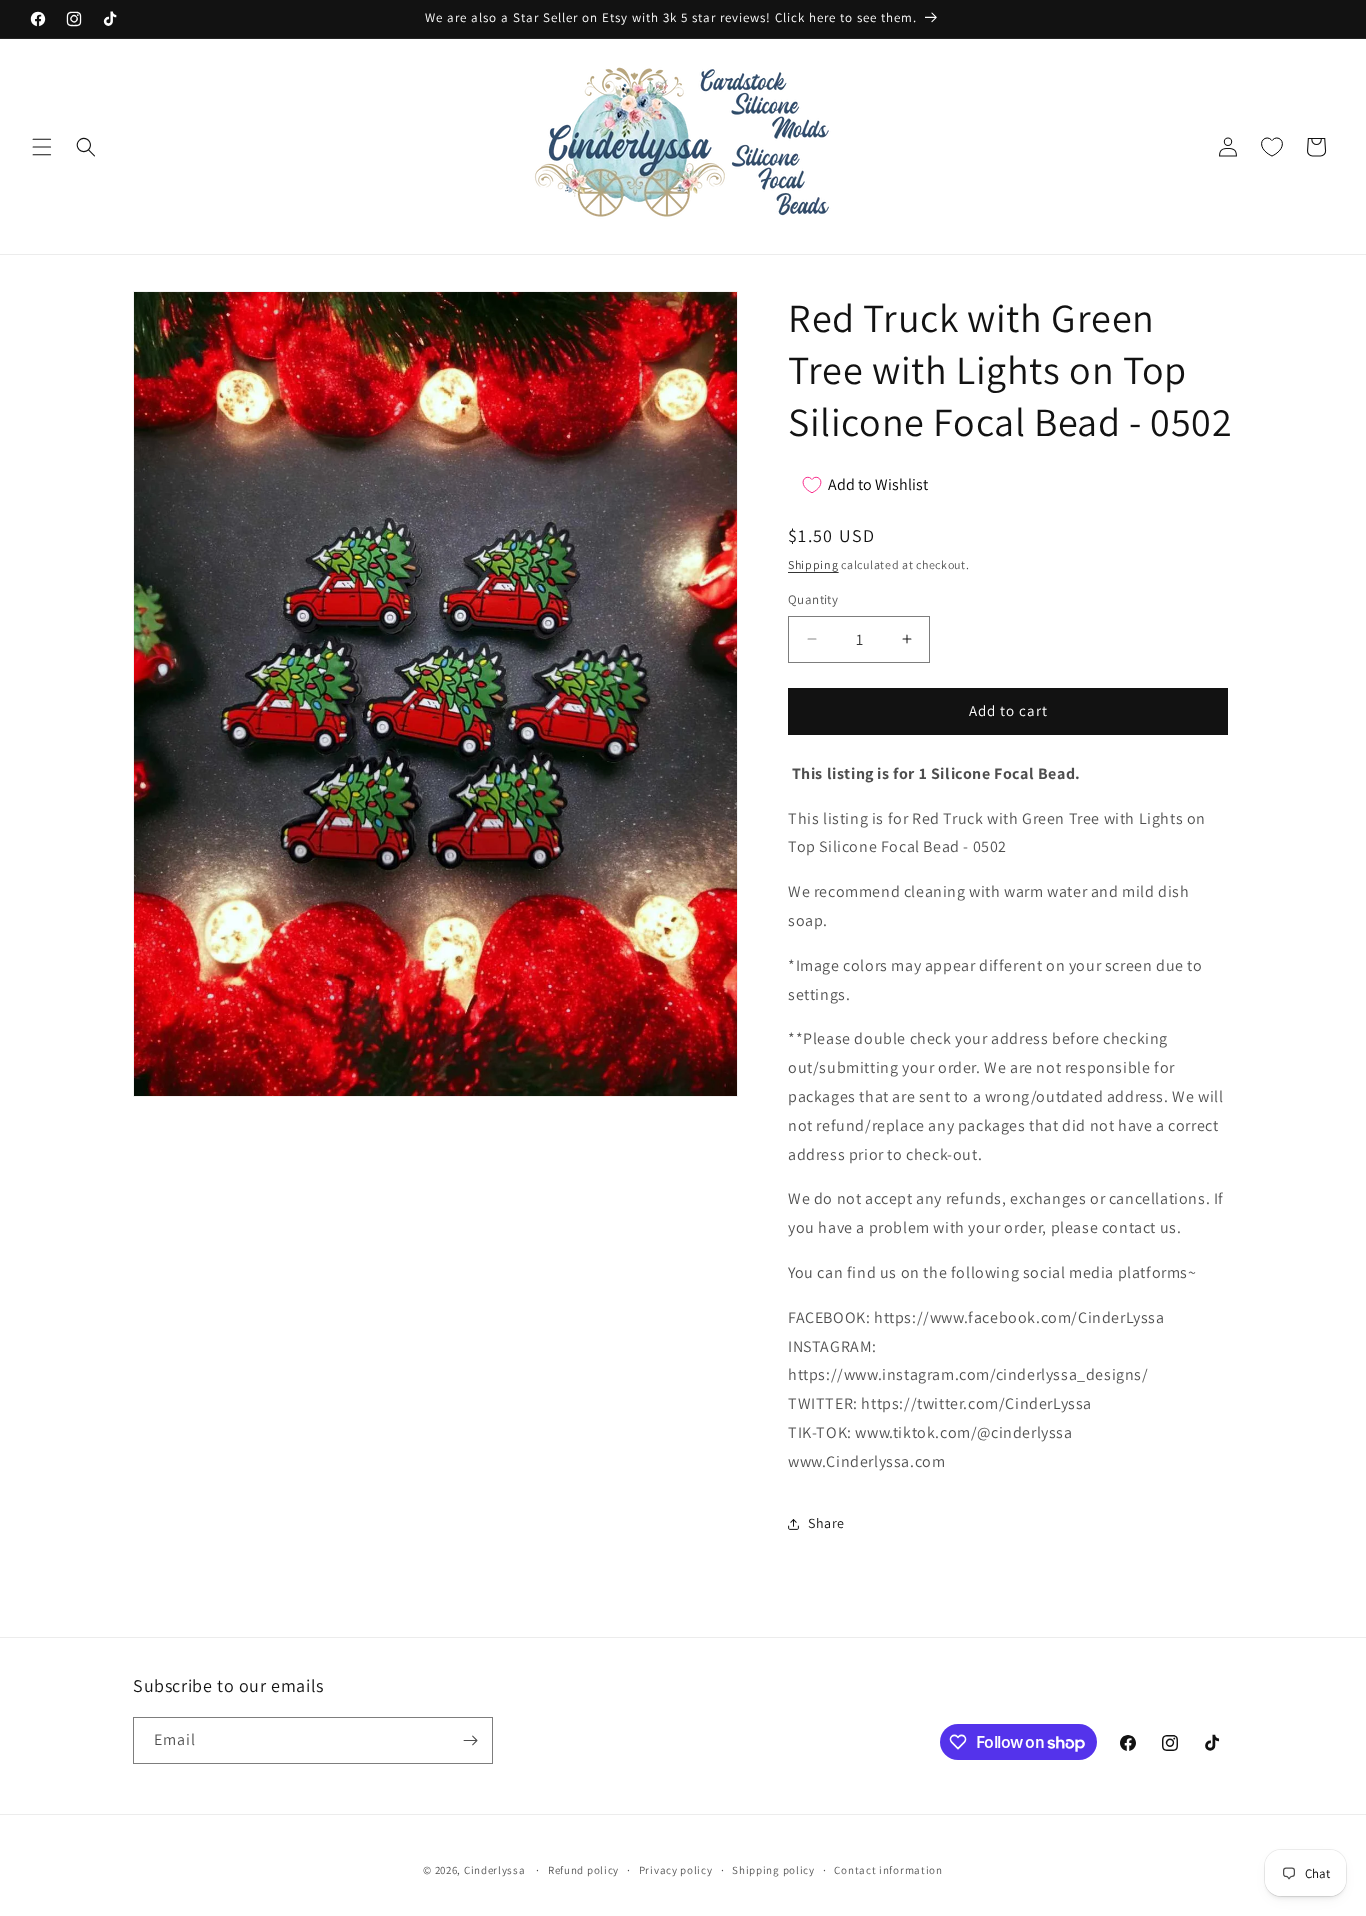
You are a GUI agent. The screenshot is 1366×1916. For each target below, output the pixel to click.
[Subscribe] (470, 1740)
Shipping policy (773, 1870)
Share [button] (826, 1523)
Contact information (888, 1870)
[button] (42, 147)
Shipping (813, 564)
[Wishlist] (1272, 147)
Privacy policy (676, 1870)
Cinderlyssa (495, 1870)
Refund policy (583, 1870)
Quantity (813, 599)
